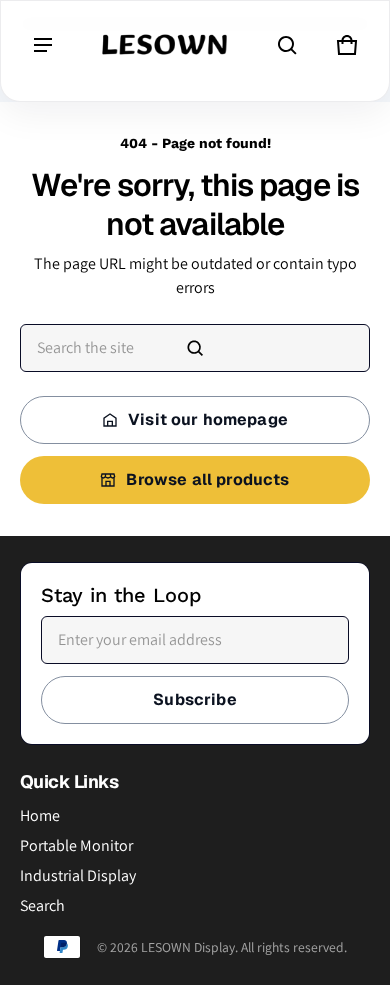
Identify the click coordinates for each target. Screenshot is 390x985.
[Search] (195, 348)
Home (40, 815)
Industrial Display (78, 875)
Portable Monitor (76, 845)
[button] (287, 45)
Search (42, 905)
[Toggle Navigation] (43, 45)
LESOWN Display (188, 947)
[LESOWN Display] (165, 45)
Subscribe (194, 699)
